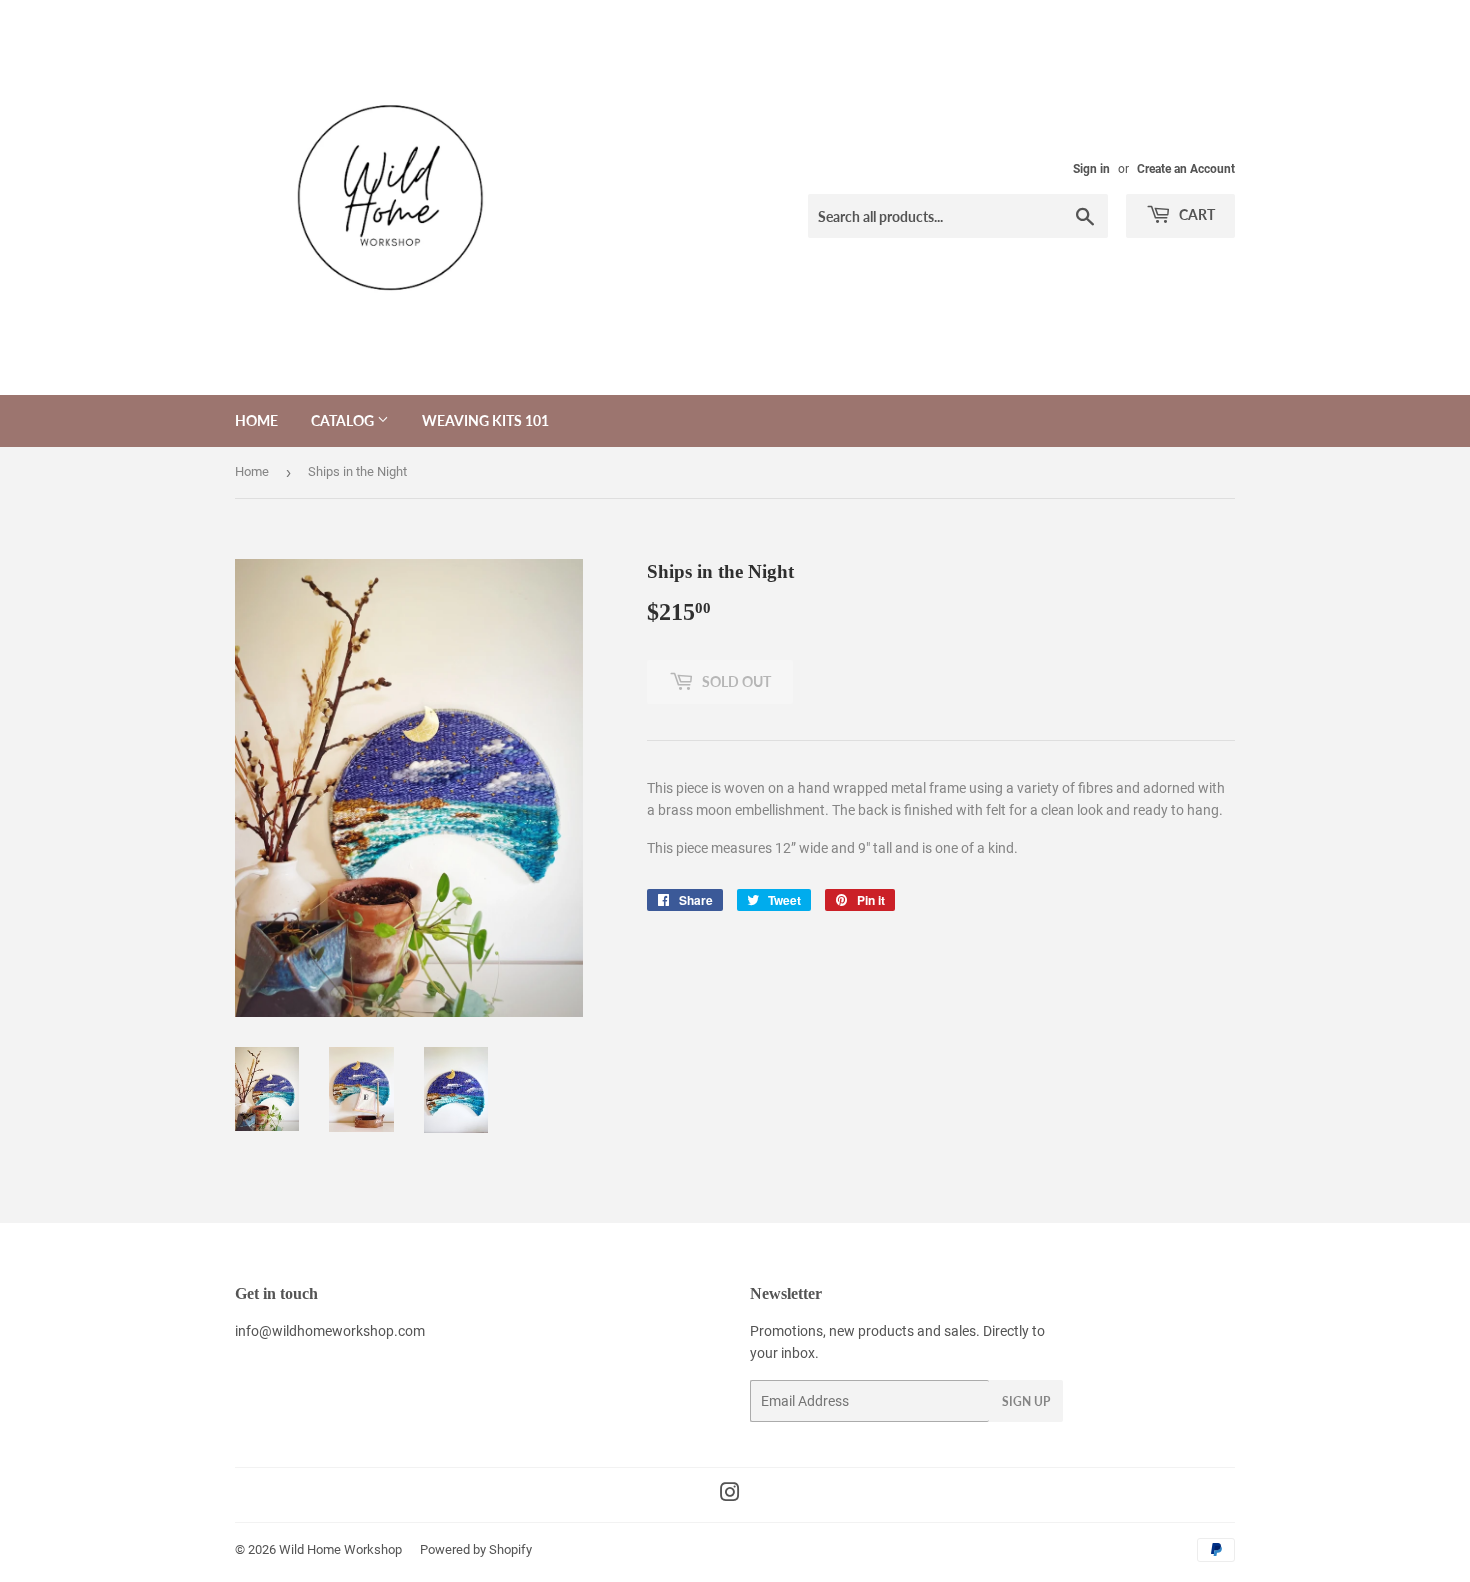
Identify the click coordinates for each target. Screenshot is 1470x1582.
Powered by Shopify (476, 1549)
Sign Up (1026, 1401)
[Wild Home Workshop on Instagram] (730, 1495)
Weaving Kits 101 (485, 420)
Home (256, 420)
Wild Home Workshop (340, 1549)
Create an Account (1186, 169)
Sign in (1091, 169)
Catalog (344, 420)
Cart (1195, 214)
